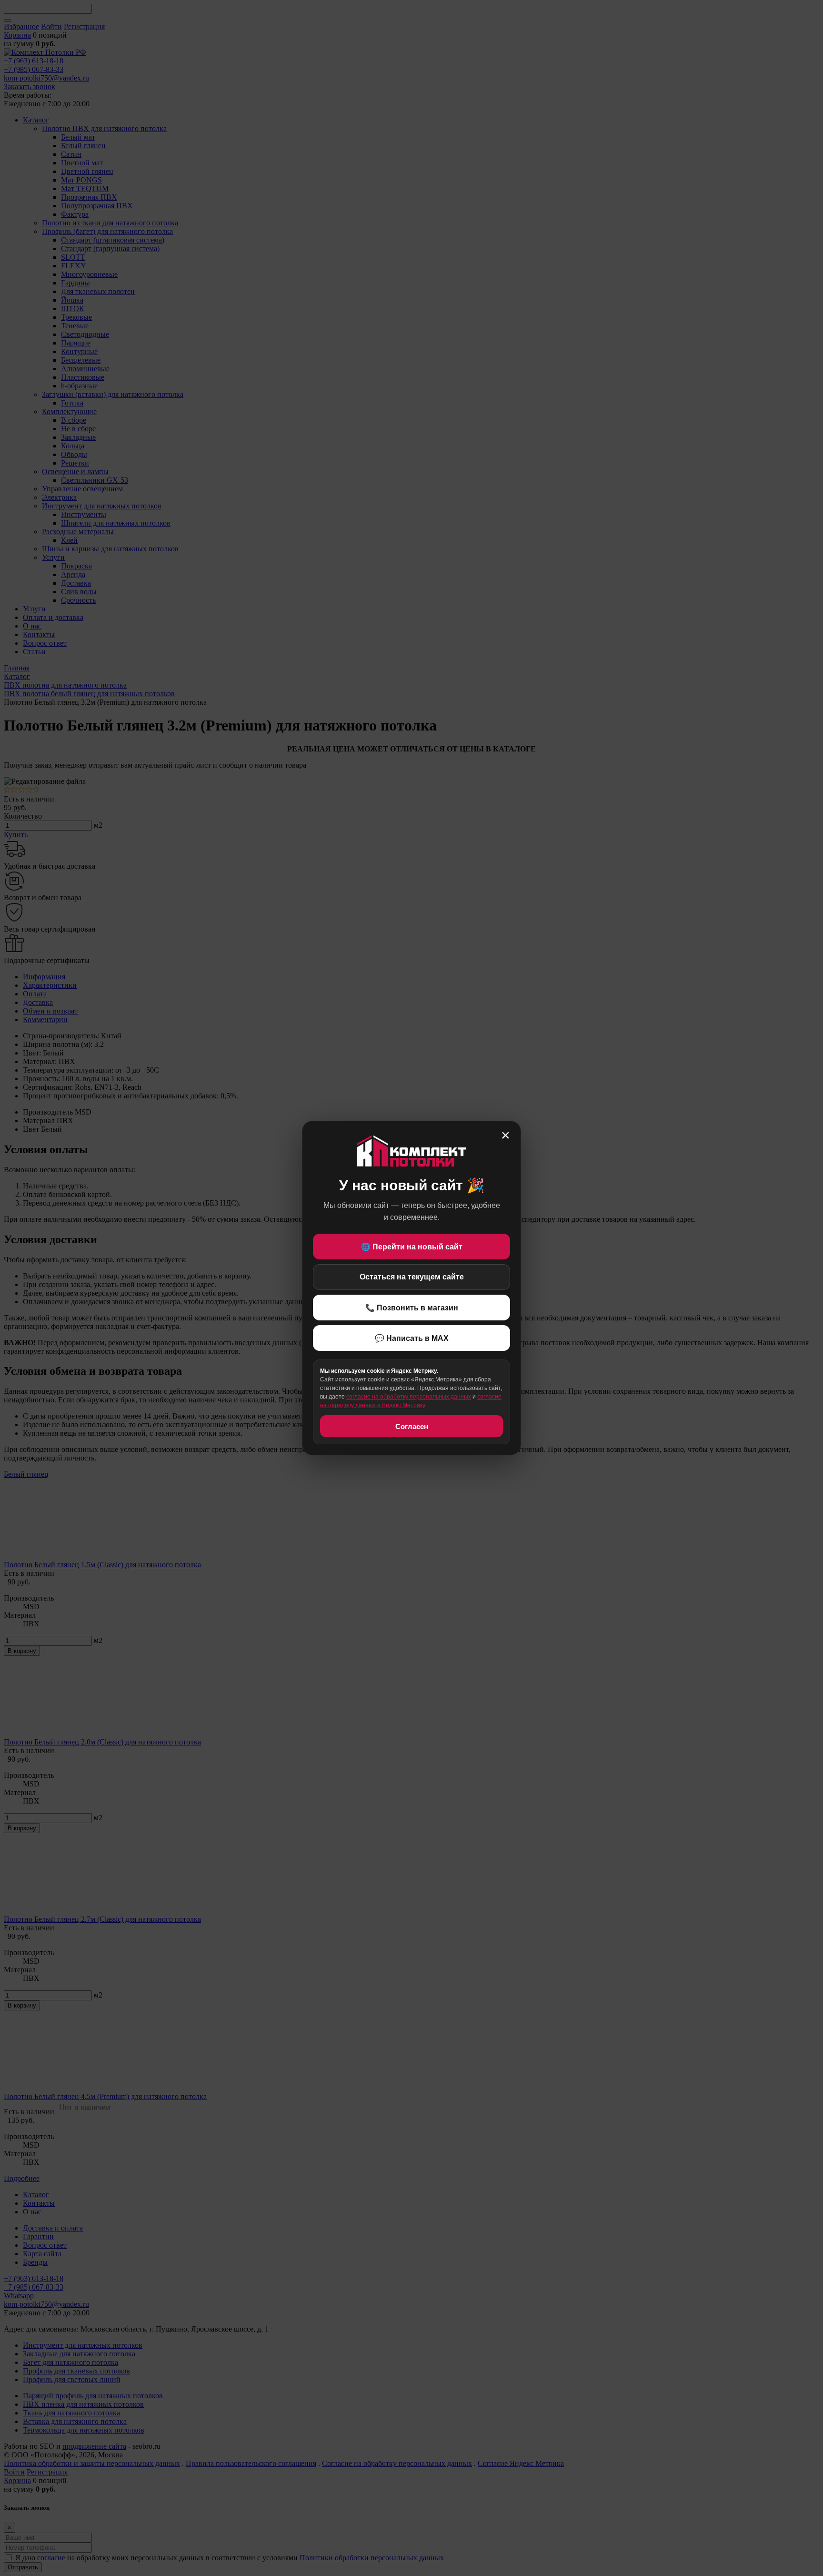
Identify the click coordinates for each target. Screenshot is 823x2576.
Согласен (412, 1426)
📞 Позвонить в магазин (412, 1308)
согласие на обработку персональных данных (409, 1397)
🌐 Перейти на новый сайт (412, 1247)
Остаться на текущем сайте (412, 1277)
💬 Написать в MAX (412, 1338)
